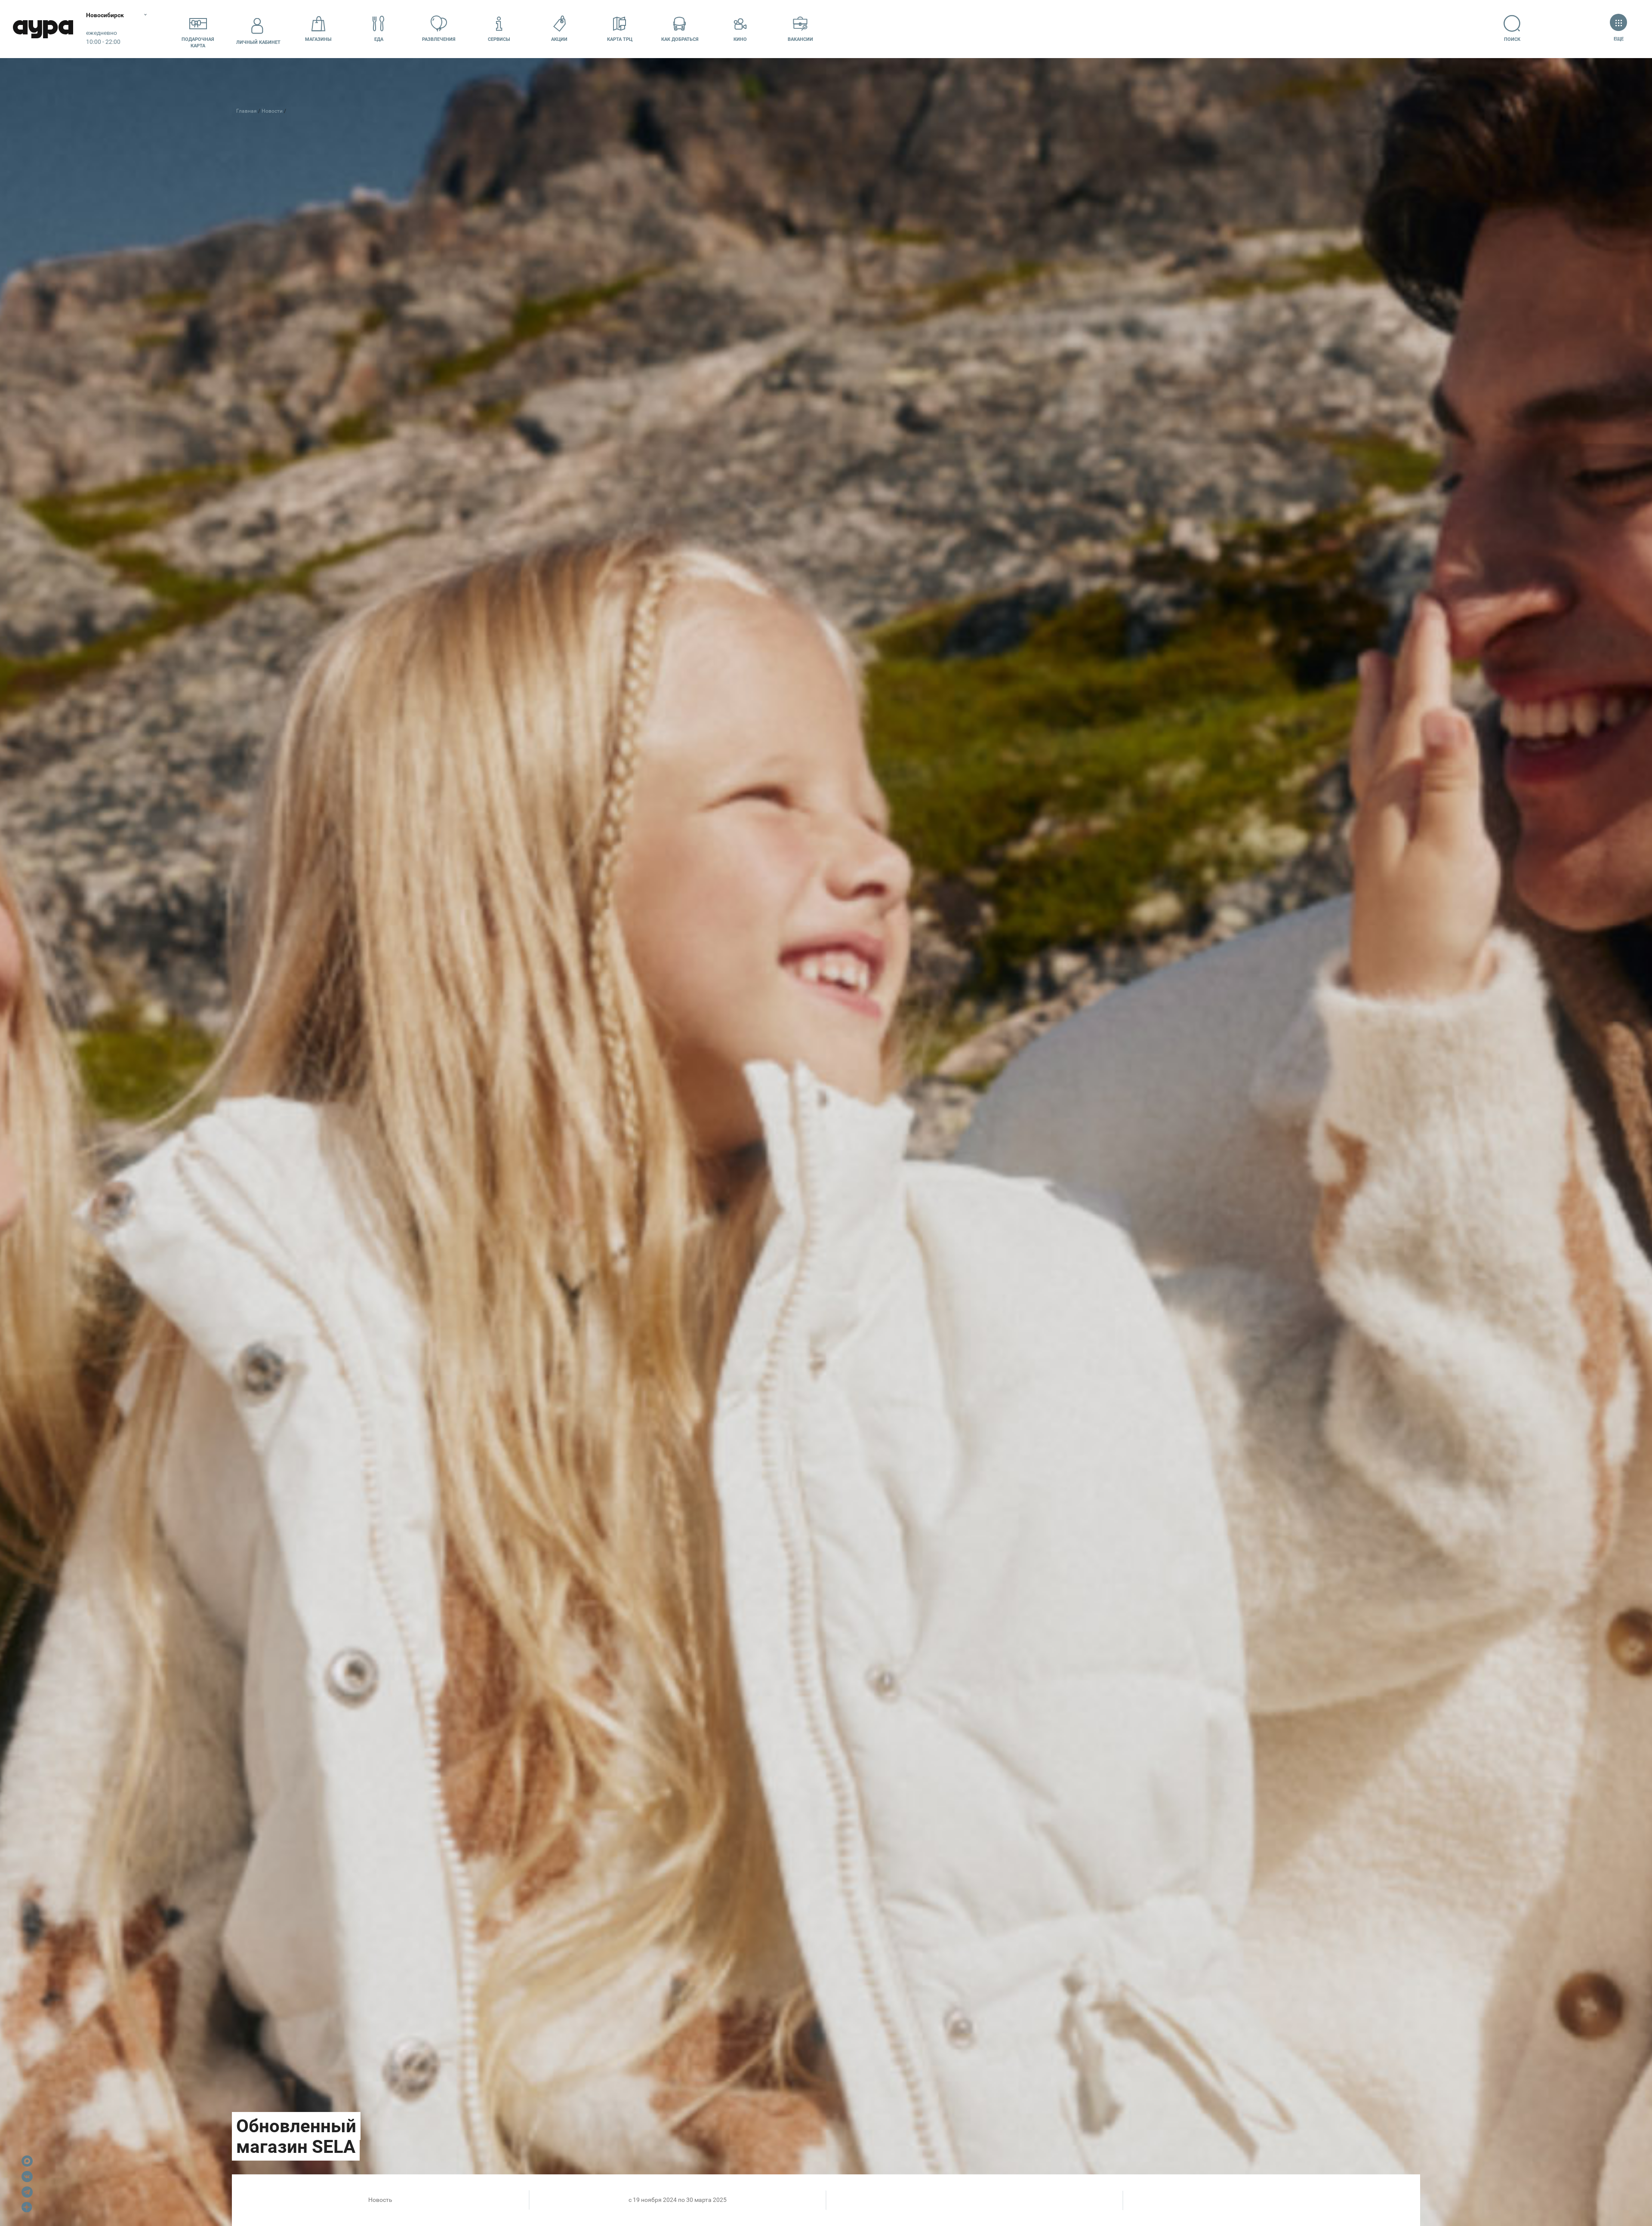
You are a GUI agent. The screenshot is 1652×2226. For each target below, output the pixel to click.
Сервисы (499, 39)
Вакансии (800, 39)
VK (27, 2177)
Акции (559, 39)
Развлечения (439, 39)
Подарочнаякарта (198, 43)
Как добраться (680, 39)
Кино (740, 39)
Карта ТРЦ (620, 39)
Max (27, 2161)
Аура (43, 29)
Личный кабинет (258, 42)
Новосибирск (105, 15)
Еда (379, 39)
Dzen (27, 2208)
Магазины (318, 39)
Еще (1618, 39)
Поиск (1512, 39)
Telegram (27, 2192)
